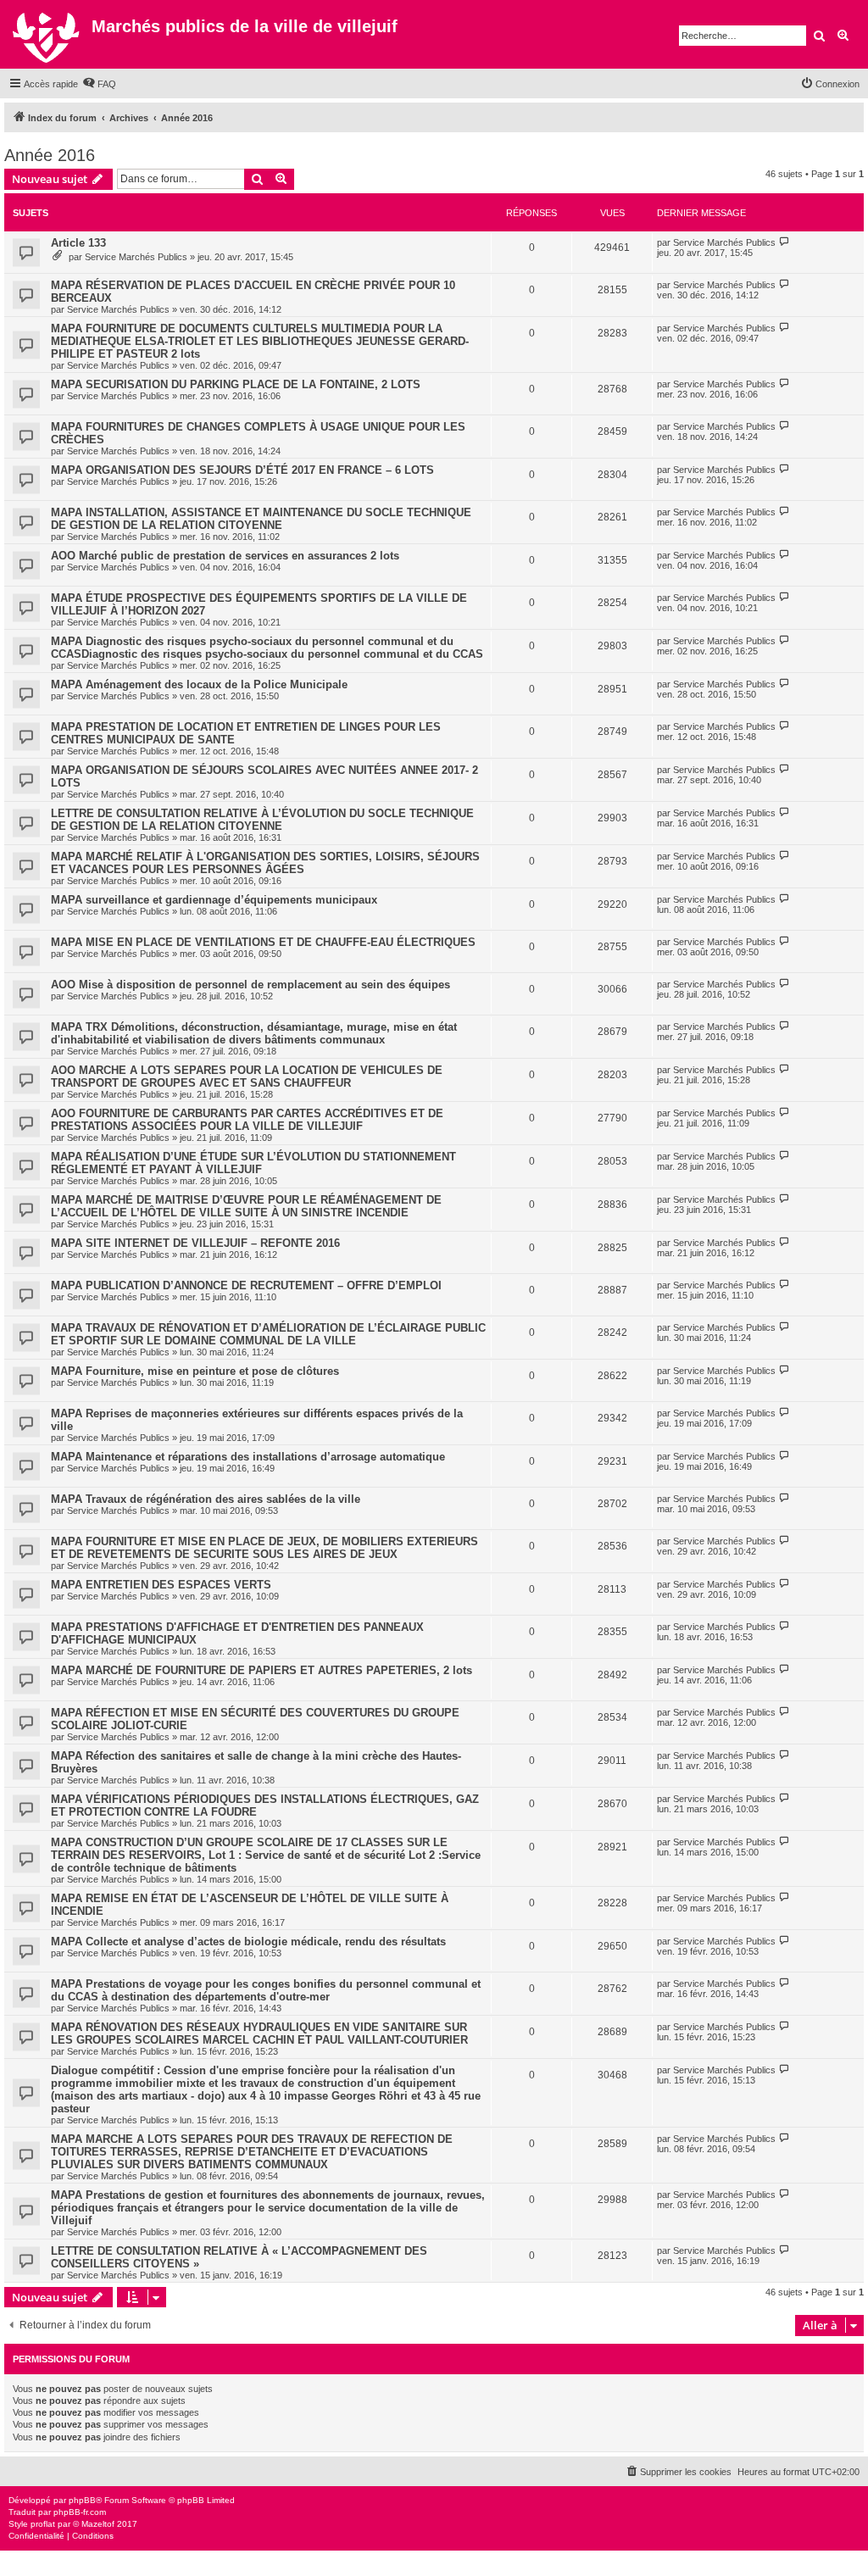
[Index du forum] (48, 34)
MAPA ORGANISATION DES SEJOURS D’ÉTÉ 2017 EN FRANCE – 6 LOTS (242, 470)
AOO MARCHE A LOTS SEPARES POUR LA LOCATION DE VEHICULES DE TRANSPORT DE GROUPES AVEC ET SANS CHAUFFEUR (247, 1077)
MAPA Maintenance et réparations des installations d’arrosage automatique (248, 1457)
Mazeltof (98, 2524)
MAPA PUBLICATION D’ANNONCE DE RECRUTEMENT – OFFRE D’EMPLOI (246, 1285)
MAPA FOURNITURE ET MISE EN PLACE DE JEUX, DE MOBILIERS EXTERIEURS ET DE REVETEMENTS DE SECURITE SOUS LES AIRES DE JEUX (264, 1548)
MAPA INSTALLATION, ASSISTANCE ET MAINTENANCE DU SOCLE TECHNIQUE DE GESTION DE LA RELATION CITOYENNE (261, 519)
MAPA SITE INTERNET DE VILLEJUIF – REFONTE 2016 (195, 1243)
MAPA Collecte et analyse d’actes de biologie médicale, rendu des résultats (248, 1942)
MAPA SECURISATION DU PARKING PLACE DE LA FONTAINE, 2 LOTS (236, 384)
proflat (43, 2524)
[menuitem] (99, 84)
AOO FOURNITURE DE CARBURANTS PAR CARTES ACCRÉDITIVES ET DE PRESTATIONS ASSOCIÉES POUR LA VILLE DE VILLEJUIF (247, 1120)
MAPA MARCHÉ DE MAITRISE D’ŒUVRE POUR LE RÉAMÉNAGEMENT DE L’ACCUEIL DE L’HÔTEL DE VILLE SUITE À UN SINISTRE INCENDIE (246, 1206)
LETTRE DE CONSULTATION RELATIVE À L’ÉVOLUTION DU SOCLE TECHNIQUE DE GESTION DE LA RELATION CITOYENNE (262, 820)
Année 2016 (50, 155)
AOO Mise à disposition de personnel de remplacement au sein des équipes (250, 985)
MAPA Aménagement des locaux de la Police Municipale (199, 684)
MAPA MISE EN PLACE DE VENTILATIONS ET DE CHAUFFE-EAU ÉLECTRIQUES (263, 942)
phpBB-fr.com (80, 2512)
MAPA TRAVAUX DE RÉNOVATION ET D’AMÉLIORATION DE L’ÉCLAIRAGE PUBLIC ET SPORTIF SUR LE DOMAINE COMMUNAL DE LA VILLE (268, 1334)
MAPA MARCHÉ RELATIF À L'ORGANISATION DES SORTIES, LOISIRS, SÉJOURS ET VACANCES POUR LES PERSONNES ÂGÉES (265, 863)
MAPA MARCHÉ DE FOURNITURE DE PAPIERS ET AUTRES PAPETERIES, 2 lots (262, 1670)
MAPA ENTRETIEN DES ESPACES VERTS (161, 1585)
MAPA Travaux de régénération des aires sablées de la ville (206, 1499)
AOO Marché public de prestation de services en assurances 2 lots (225, 556)
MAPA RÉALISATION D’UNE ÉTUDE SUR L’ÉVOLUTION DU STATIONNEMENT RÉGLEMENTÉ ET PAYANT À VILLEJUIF (253, 1163)
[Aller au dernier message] (785, 242)
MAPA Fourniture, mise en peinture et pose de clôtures (195, 1371)
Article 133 (78, 243)
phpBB (82, 2500)
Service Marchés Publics (136, 257)
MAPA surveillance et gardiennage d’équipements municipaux (214, 900)
